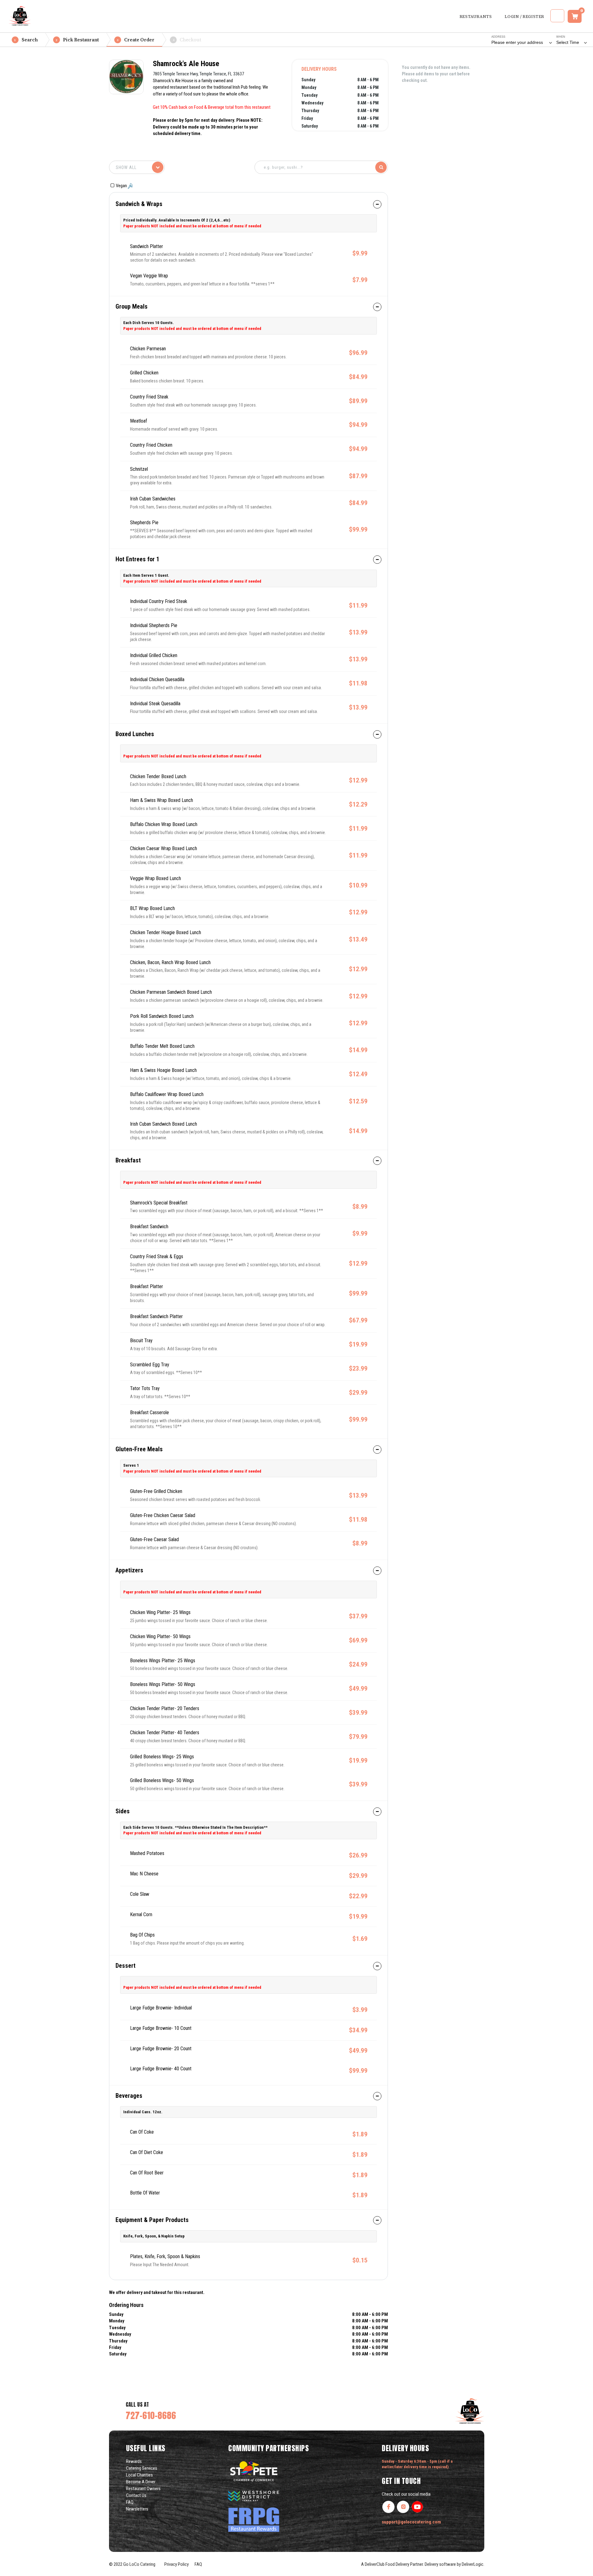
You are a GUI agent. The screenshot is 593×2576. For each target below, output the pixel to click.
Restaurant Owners (143, 2489)
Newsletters (137, 2509)
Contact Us (136, 2495)
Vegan (122, 186)
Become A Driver (141, 2482)
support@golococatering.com (411, 2522)
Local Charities (139, 2475)
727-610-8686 (151, 2415)
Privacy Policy (176, 2564)
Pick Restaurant (77, 40)
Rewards (134, 2461)
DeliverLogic (473, 2564)
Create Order (136, 40)
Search (26, 40)
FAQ (130, 2502)
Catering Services (142, 2468)
